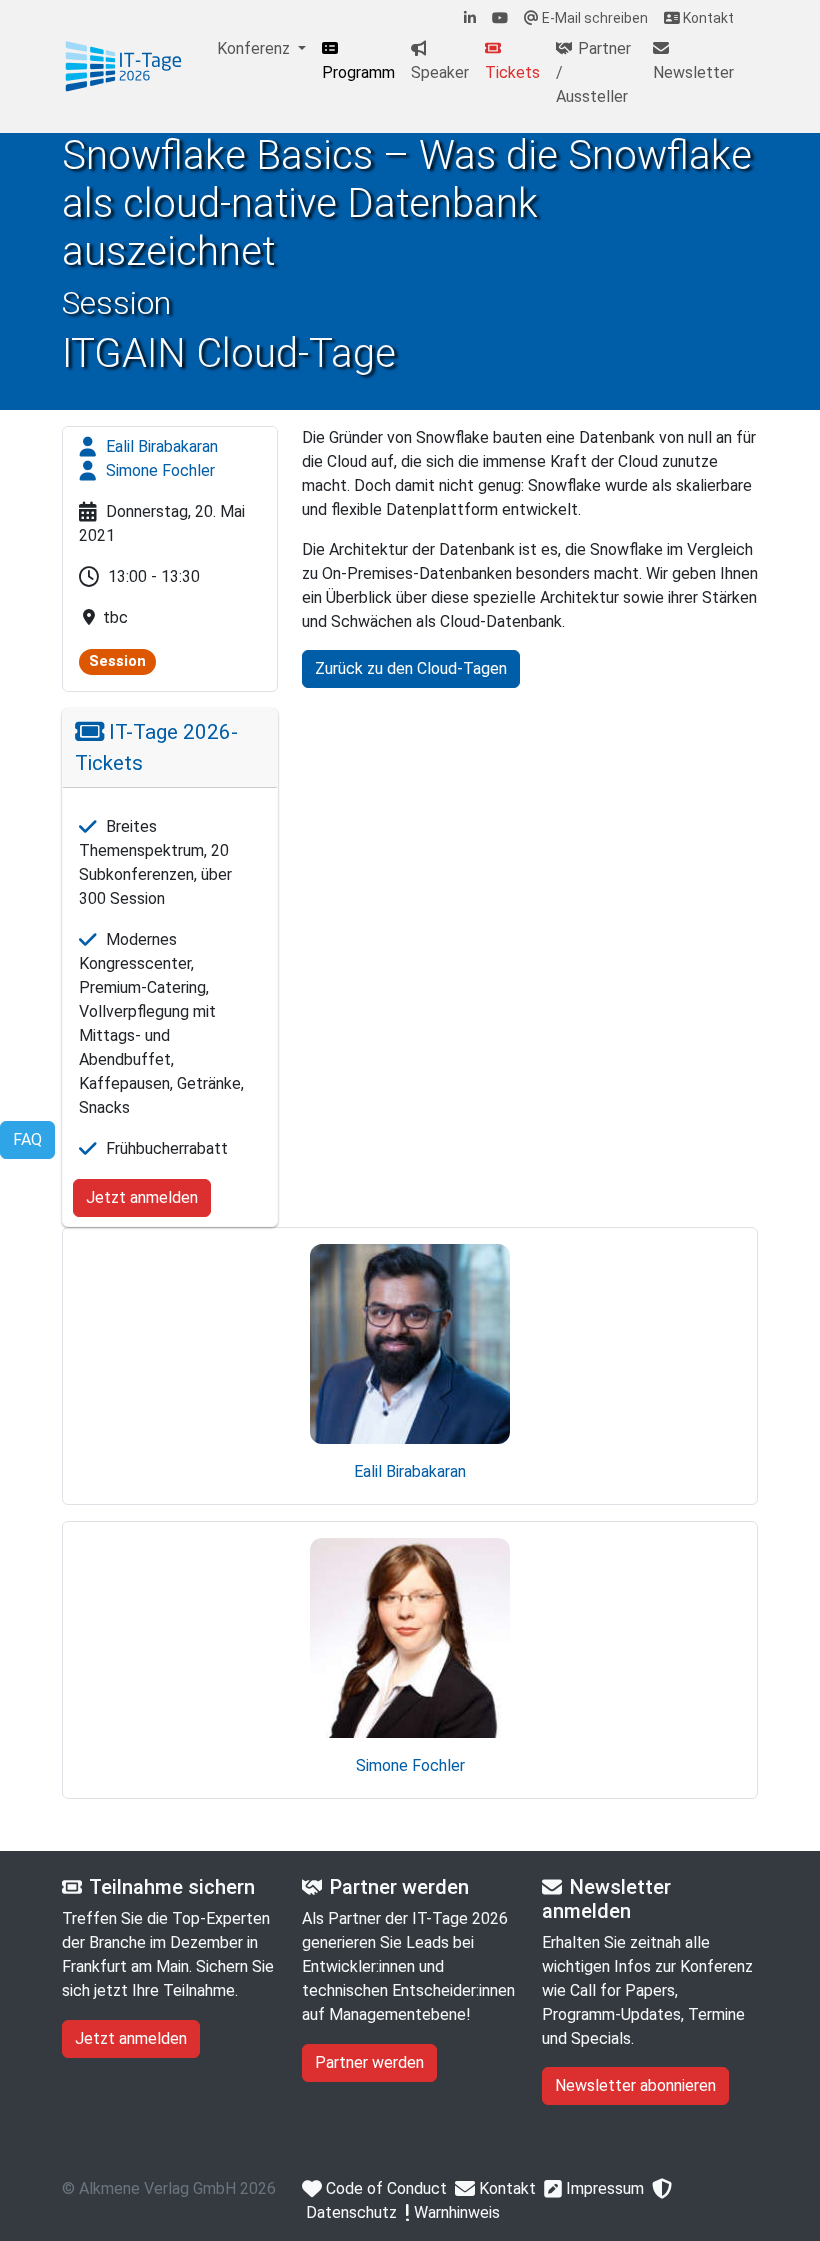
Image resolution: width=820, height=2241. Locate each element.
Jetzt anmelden (142, 1197)
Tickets (512, 72)
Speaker (440, 72)
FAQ (27, 1139)
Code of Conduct (384, 2188)
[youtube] (500, 18)
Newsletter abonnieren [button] (635, 2085)
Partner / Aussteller (593, 72)
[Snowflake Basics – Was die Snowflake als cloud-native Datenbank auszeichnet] (123, 67)
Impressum (603, 2188)
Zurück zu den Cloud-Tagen (411, 668)
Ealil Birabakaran (160, 446)
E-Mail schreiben (593, 18)
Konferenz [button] (255, 48)
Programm (358, 72)
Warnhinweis (455, 2212)
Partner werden (369, 2062)
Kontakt (707, 18)
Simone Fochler (158, 470)
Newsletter (693, 72)
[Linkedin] (470, 18)
